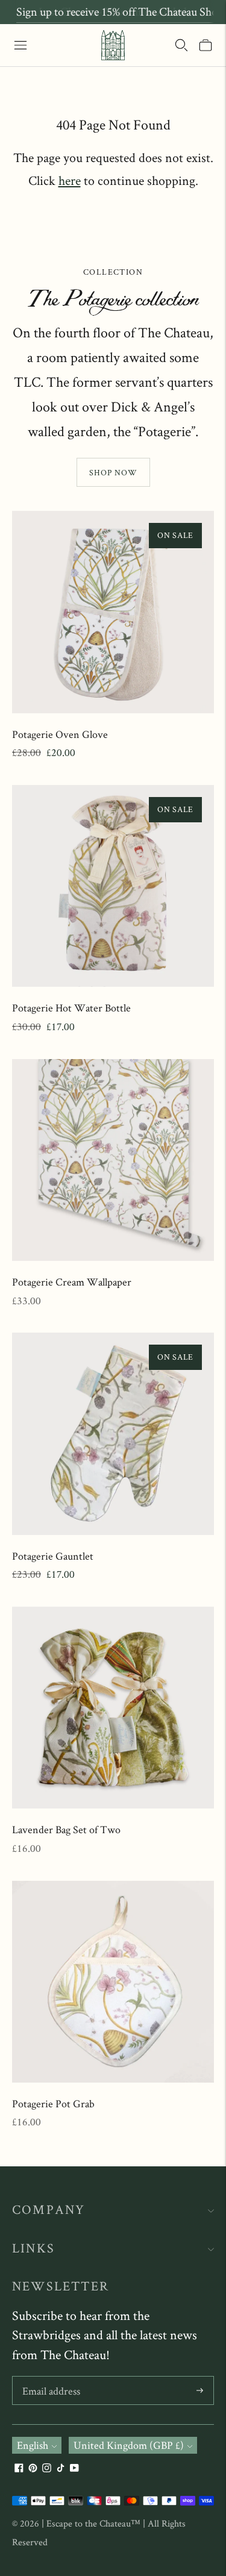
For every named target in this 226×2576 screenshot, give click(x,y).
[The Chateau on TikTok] (61, 2468)
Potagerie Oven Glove (60, 734)
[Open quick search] (181, 45)
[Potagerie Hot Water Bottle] (113, 886)
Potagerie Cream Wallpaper (72, 1282)
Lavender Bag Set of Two (66, 1829)
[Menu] (20, 45)
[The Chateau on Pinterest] (33, 2468)
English (33, 2445)
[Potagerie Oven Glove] (113, 612)
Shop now (113, 472)
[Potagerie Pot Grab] (113, 1982)
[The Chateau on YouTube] (74, 2468)
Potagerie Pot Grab (53, 2103)
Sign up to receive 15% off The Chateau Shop (120, 11)
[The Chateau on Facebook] (19, 2468)
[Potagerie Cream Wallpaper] (113, 1160)
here (70, 180)
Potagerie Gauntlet (53, 1556)
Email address (51, 2378)
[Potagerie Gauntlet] (113, 1433)
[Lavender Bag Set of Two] (113, 1708)
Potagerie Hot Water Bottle (71, 1008)
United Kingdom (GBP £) (129, 2445)
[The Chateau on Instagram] (47, 2468)
